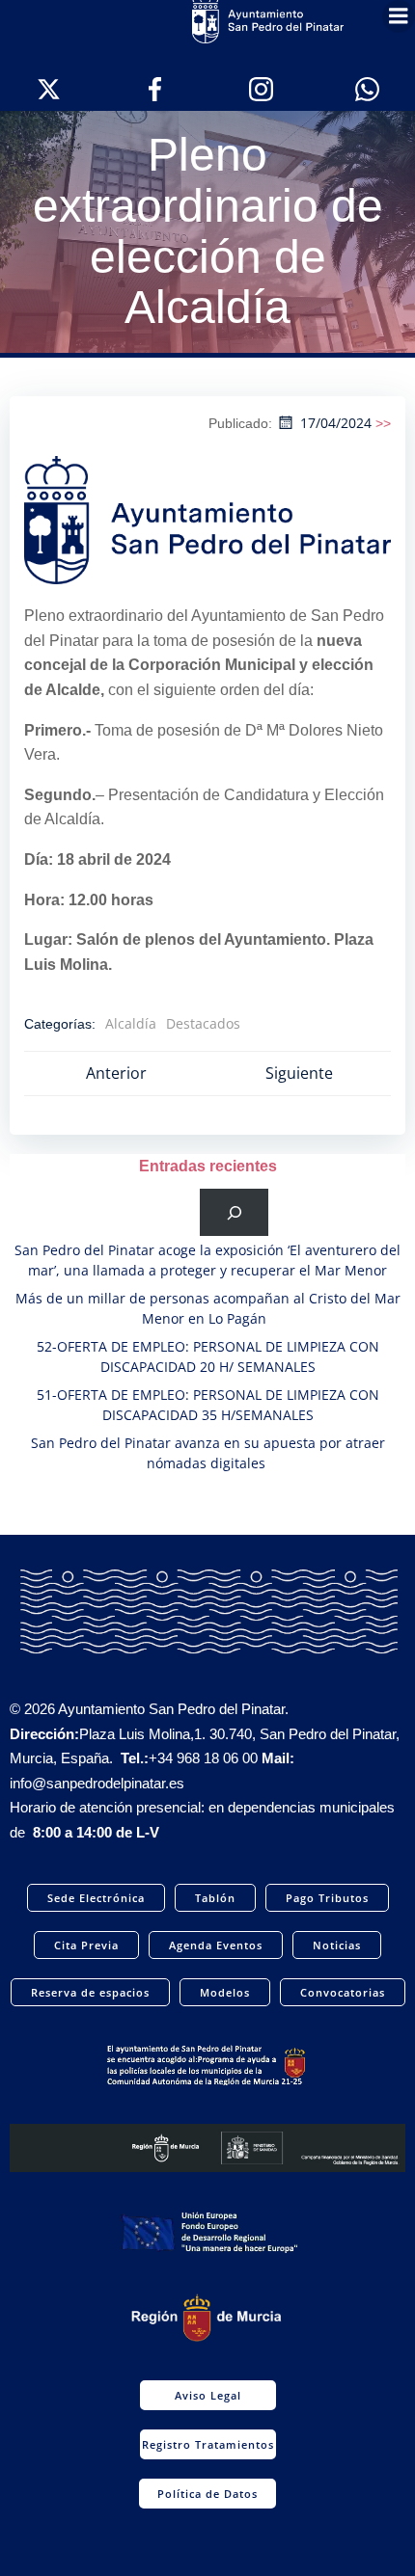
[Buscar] (234, 1212)
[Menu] (399, 16)
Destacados (203, 1023)
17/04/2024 (336, 423)
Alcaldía (131, 1023)
